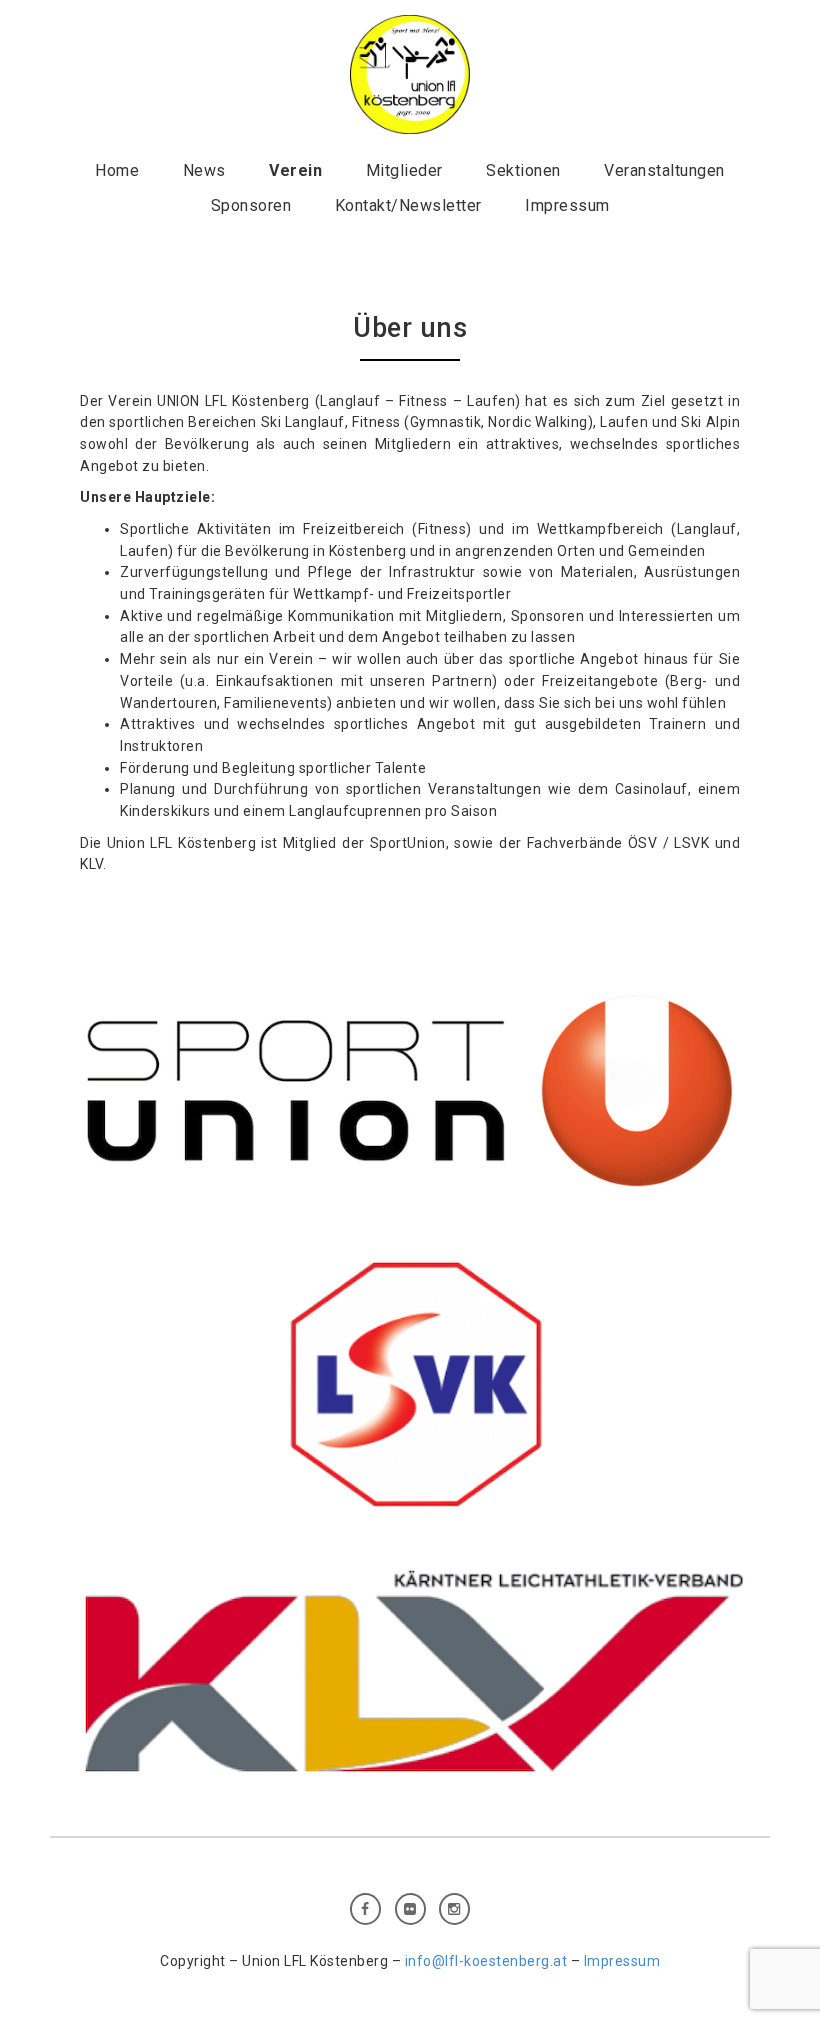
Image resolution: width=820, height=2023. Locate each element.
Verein (295, 170)
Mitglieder (404, 170)
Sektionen (523, 170)
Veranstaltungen (664, 170)
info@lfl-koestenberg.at (486, 1961)
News (204, 170)
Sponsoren (251, 205)
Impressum (567, 205)
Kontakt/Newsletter (408, 205)
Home (117, 170)
